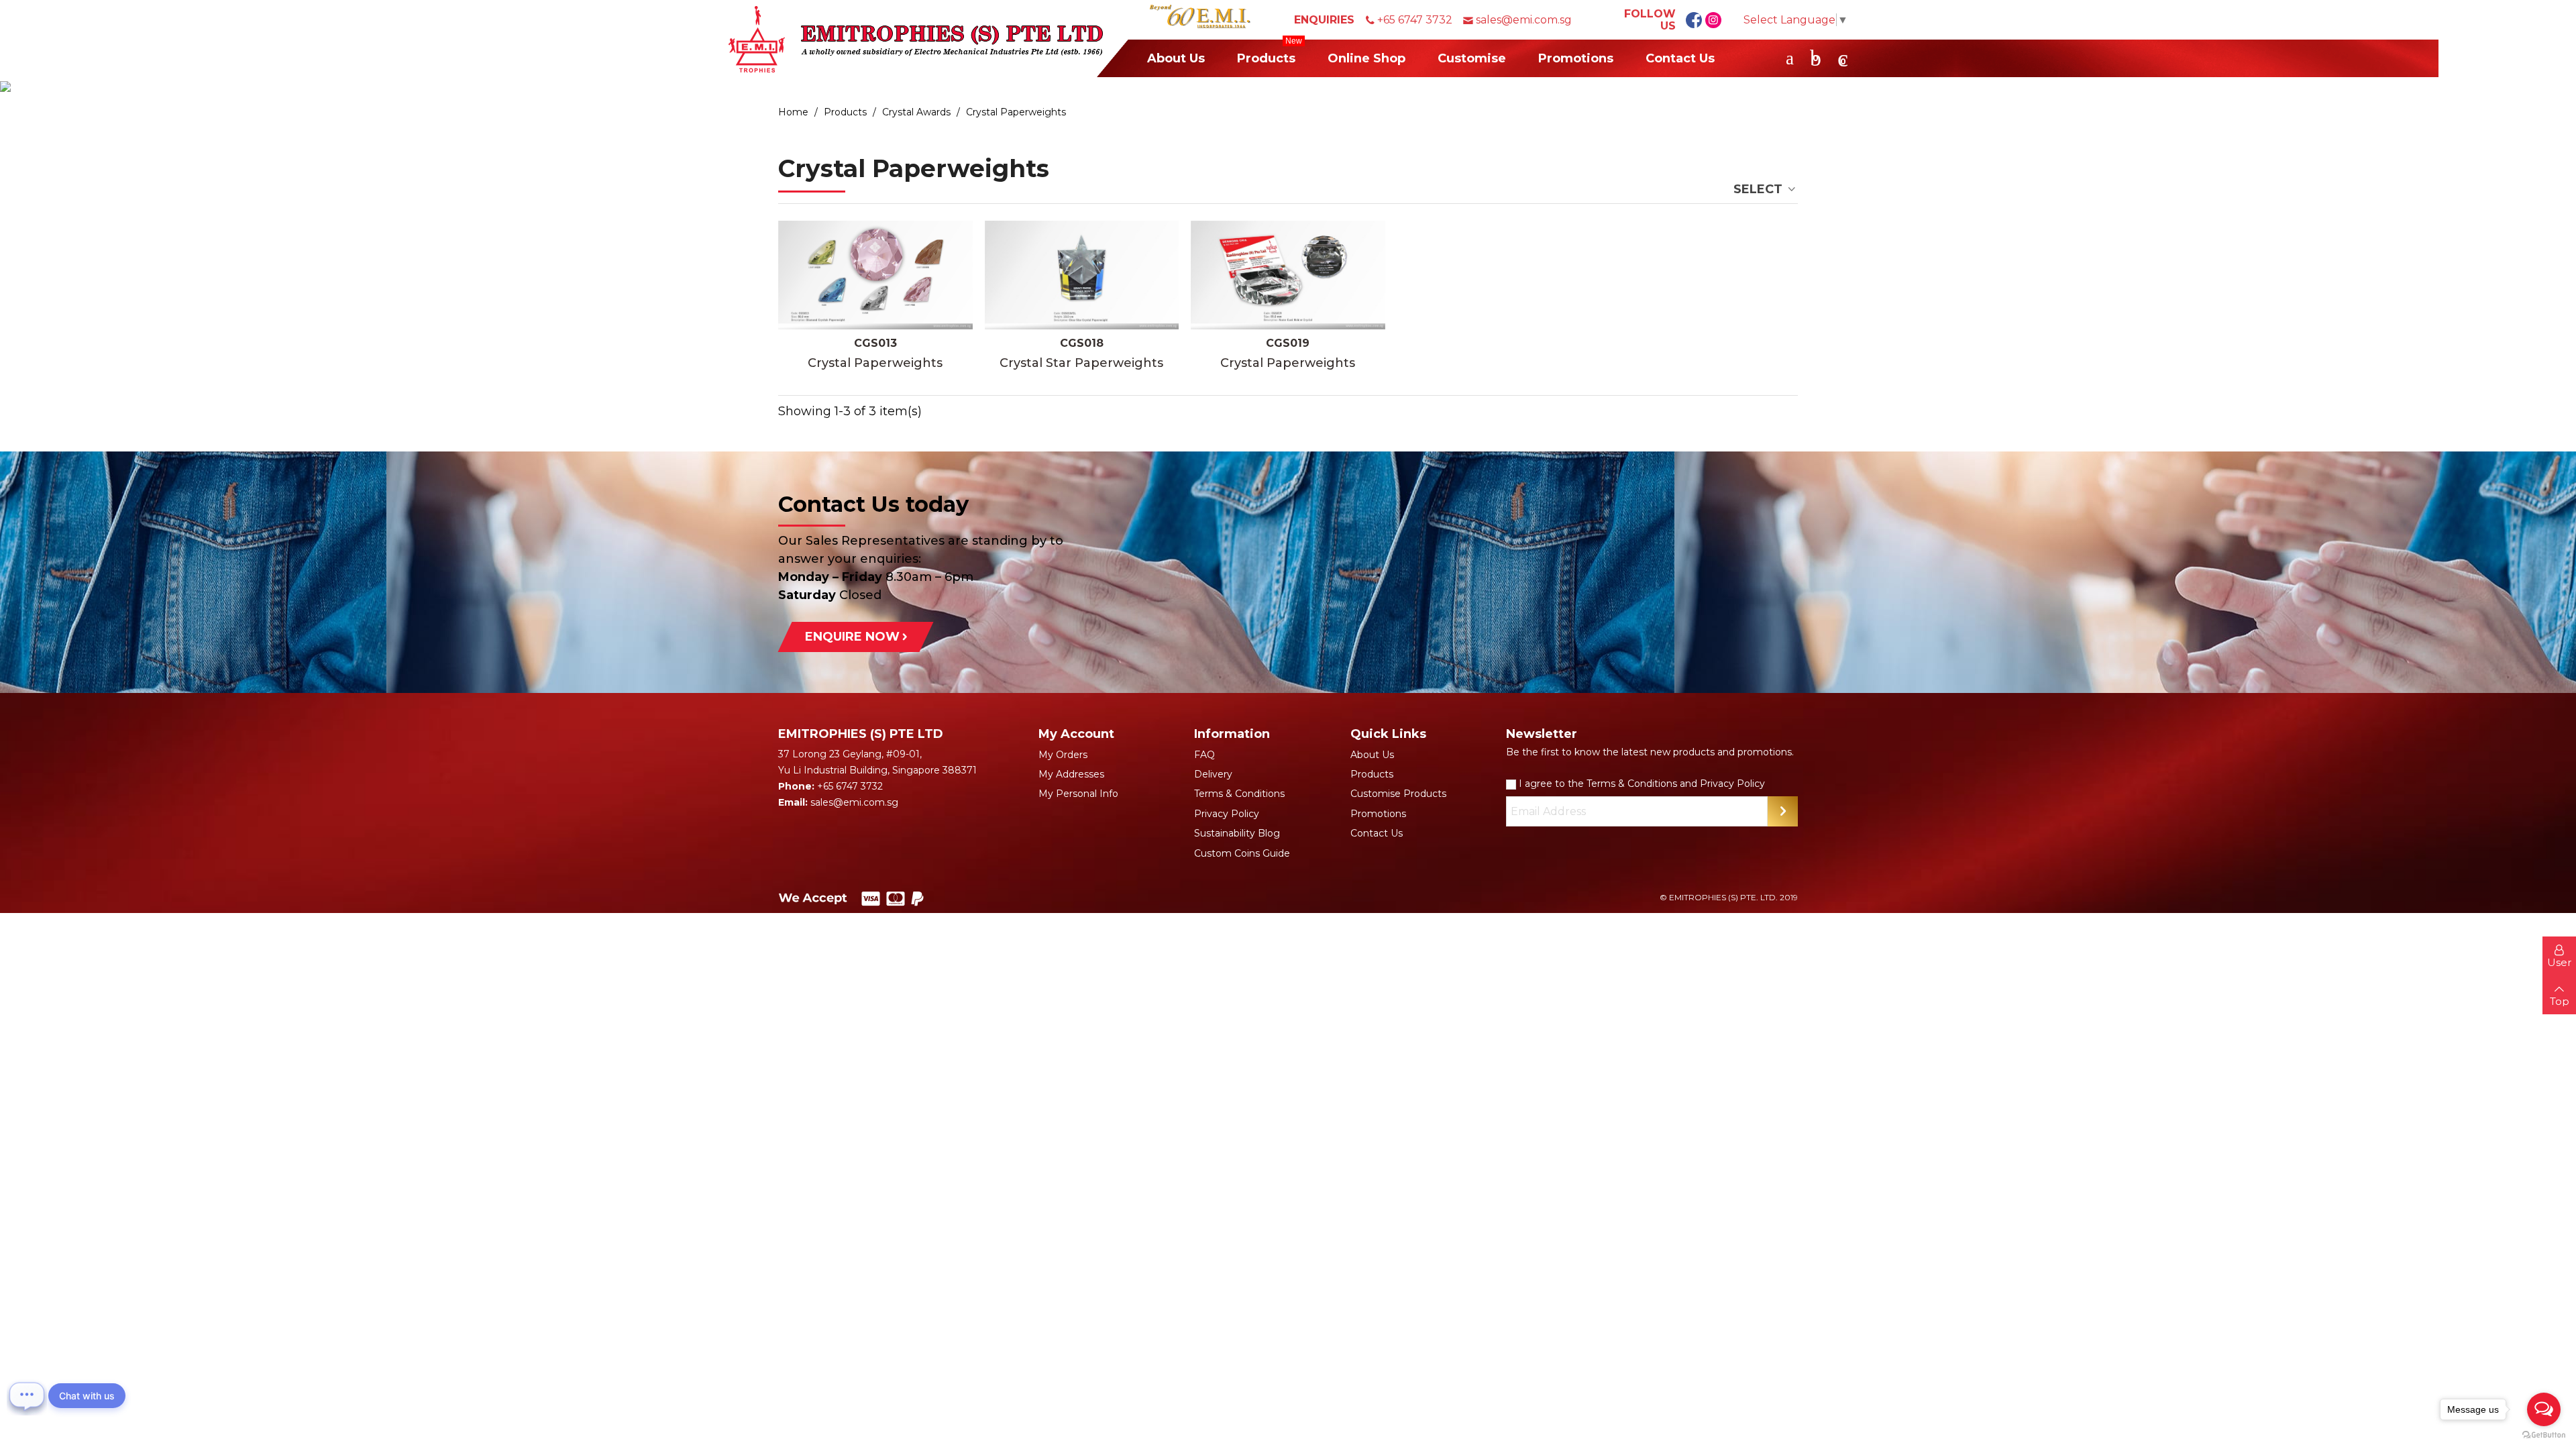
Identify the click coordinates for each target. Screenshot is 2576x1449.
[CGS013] (875, 275)
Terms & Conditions (1239, 794)
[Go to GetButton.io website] (2544, 1435)
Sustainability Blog (1237, 833)
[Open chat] (27, 1395)
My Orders (1063, 755)
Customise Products (1398, 794)
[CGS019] (1288, 275)
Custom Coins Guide (1242, 853)
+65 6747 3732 (1415, 20)
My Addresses (1071, 774)
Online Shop (1366, 58)
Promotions (1576, 58)
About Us (1176, 58)
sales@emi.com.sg (1524, 20)
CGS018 (1082, 343)
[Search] (1790, 58)
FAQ (1204, 755)
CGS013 (875, 343)
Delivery (1213, 774)
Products (1270, 53)
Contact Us (1680, 58)
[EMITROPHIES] (916, 39)
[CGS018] (1082, 275)
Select (1760, 189)
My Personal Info (1078, 794)
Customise (1472, 58)
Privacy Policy (1227, 814)
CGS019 (1288, 343)
